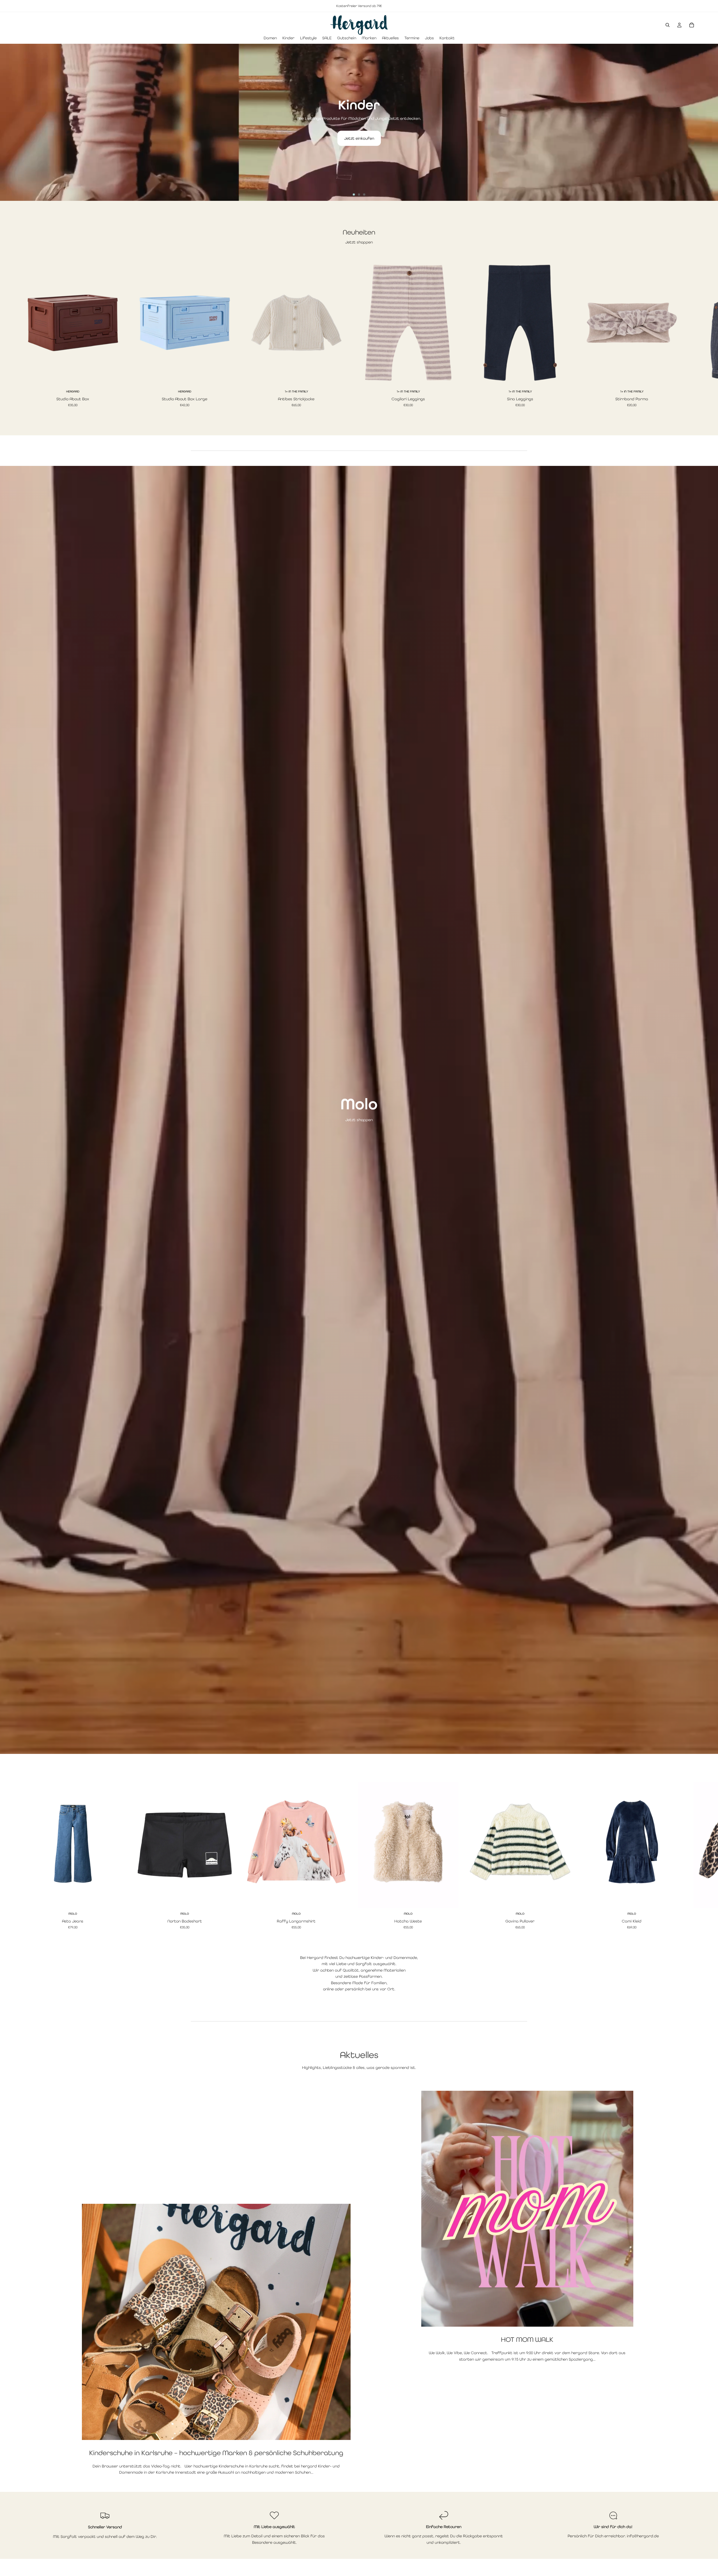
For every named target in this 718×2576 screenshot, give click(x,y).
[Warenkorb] (692, 25)
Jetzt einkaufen (359, 138)
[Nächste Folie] (709, 122)
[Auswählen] (114, 377)
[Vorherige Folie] (9, 122)
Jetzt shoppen (359, 242)
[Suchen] (668, 25)
